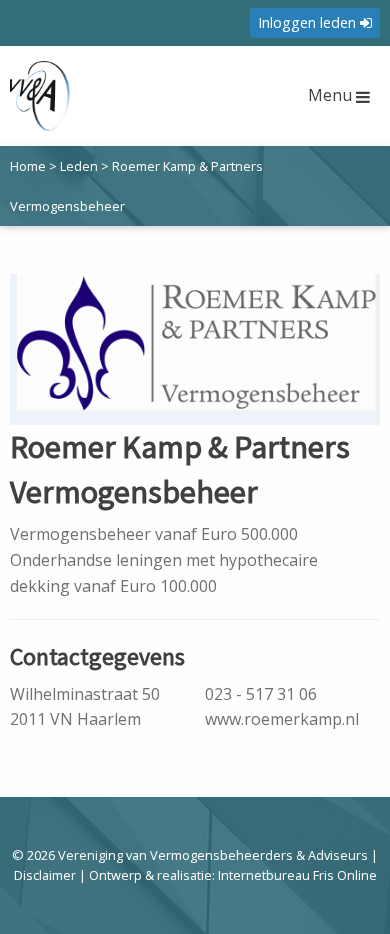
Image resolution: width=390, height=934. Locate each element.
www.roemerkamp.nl (282, 719)
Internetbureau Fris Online (297, 875)
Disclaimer (45, 875)
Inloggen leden (309, 22)
